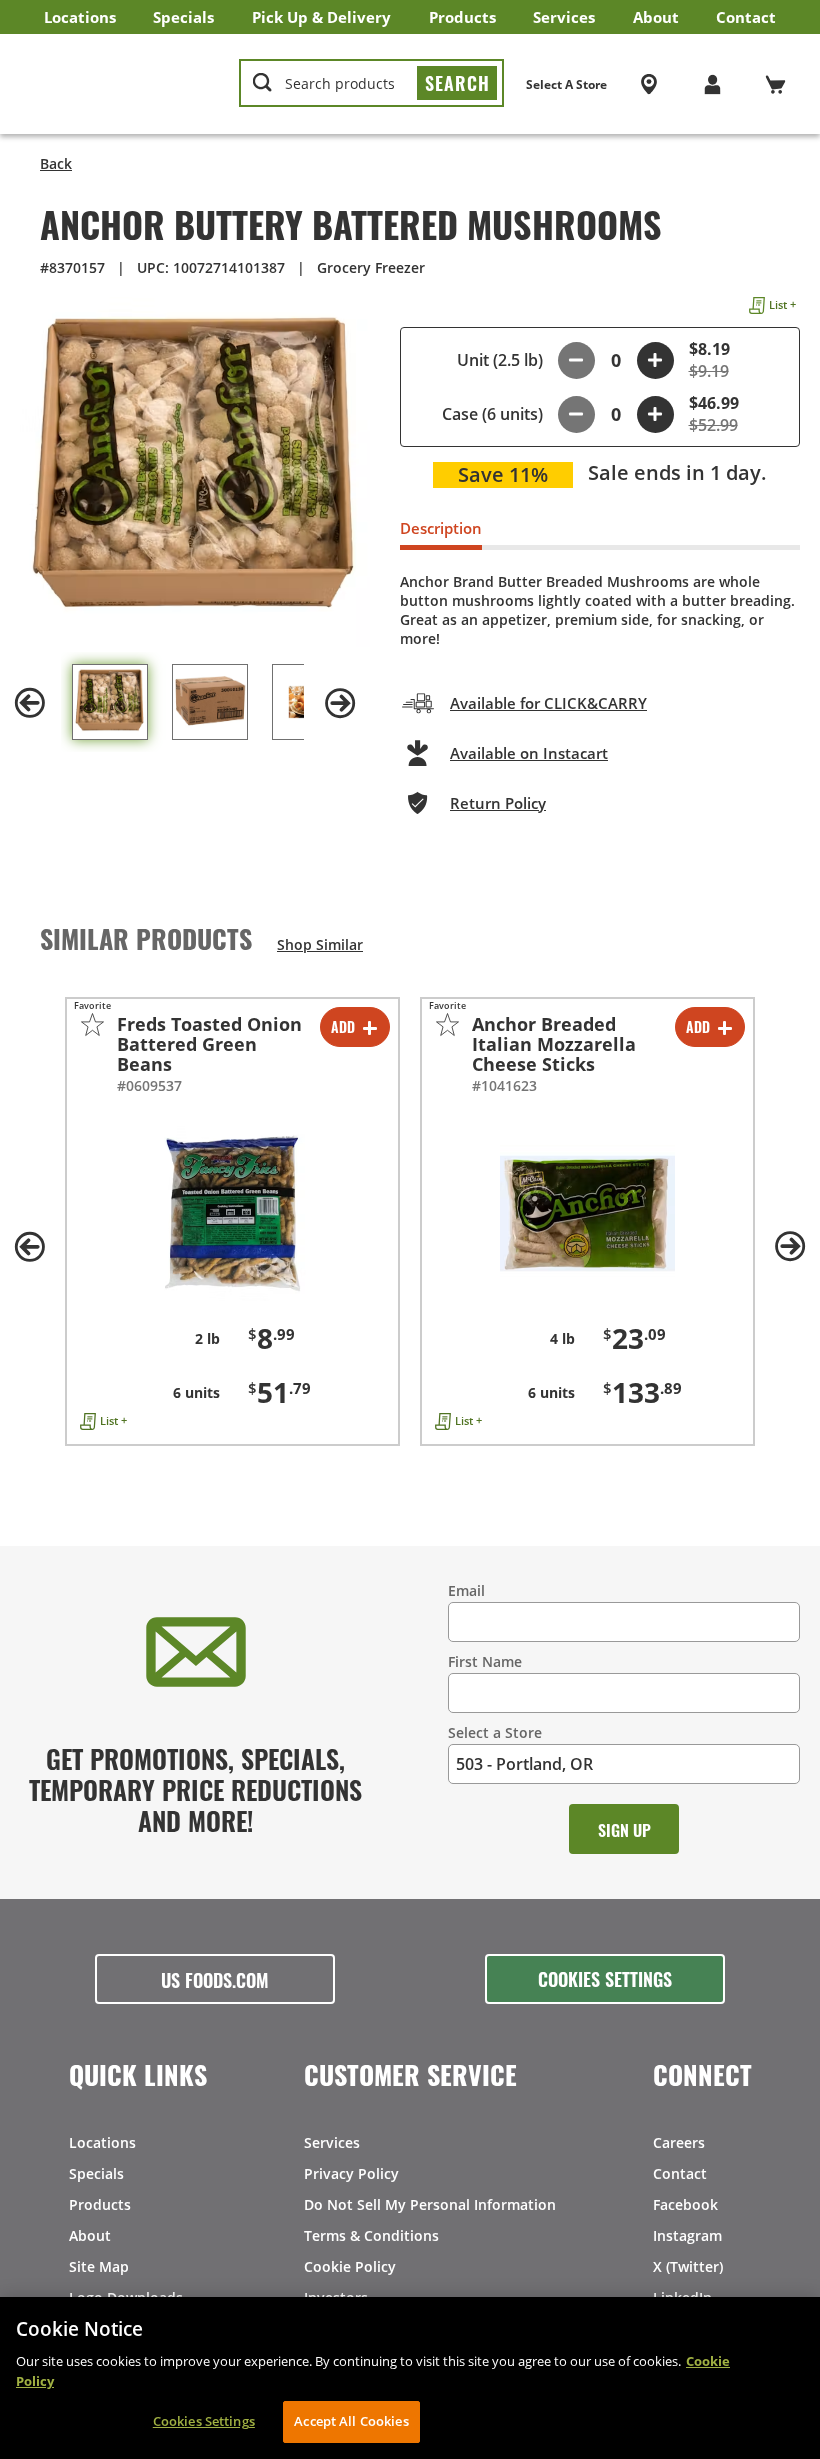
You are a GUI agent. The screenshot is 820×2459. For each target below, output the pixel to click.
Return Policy (498, 803)
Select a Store (495, 1732)
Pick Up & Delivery (321, 17)
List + (782, 304)
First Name (485, 1661)
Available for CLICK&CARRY (548, 703)
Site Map (99, 2266)
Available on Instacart (529, 753)
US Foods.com (215, 1979)
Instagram (687, 2235)
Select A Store (566, 84)
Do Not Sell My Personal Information (430, 2204)
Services (564, 17)
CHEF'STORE (121, 84)
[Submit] (457, 83)
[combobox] (371, 84)
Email (466, 1590)
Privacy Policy (351, 2173)
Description (441, 528)
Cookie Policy (350, 2266)
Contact (746, 17)
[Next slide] (340, 703)
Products (462, 17)
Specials (183, 17)
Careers (679, 2142)
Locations (80, 17)
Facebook (685, 2204)
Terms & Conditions (371, 2235)
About (656, 17)
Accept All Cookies (351, 2421)
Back (56, 163)
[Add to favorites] (92, 1024)
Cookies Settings (605, 1978)
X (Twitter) (688, 2266)
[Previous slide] (30, 703)
